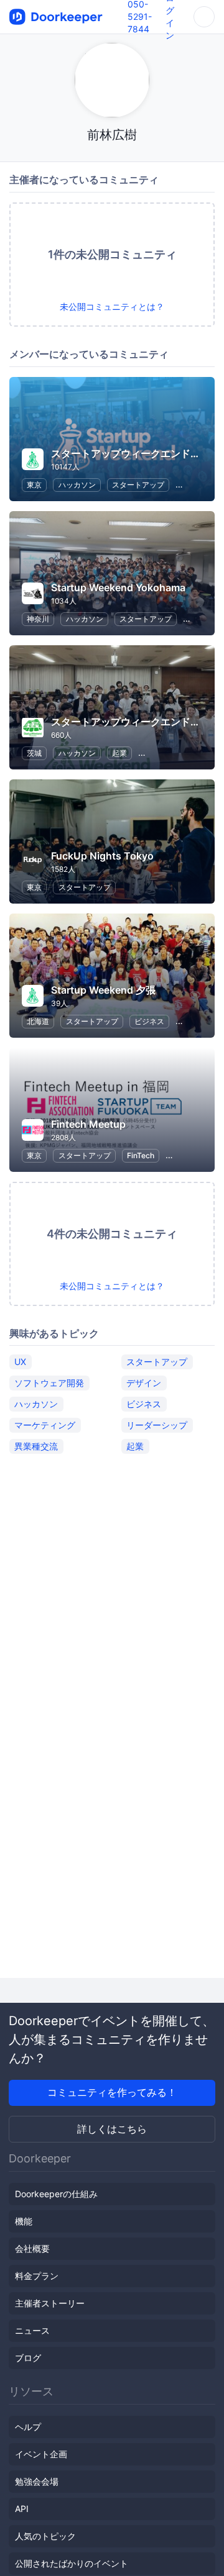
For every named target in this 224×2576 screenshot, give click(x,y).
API (22, 2509)
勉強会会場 (37, 2481)
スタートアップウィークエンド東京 (131, 453)
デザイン (144, 1383)
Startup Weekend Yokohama (118, 587)
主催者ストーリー (50, 2303)
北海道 (38, 1021)
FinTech (141, 1155)
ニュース (32, 2330)
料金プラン (37, 2276)
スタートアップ (138, 485)
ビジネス (149, 1021)
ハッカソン (77, 485)
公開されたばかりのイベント (72, 2563)
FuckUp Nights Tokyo (102, 856)
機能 (24, 2221)
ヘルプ (28, 2427)
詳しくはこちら (112, 2129)
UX (20, 1362)
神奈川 (38, 619)
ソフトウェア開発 (49, 1383)
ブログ (28, 2358)
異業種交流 (36, 1446)
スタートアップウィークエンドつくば (136, 722)
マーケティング (45, 1425)
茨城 (34, 753)
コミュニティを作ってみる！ (112, 2092)
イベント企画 (41, 2454)
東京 (34, 485)
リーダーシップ (157, 1425)
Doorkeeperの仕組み (56, 2194)
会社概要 (32, 2248)
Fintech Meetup (88, 1124)
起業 (119, 753)
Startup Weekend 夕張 (103, 990)
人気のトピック (45, 2536)
